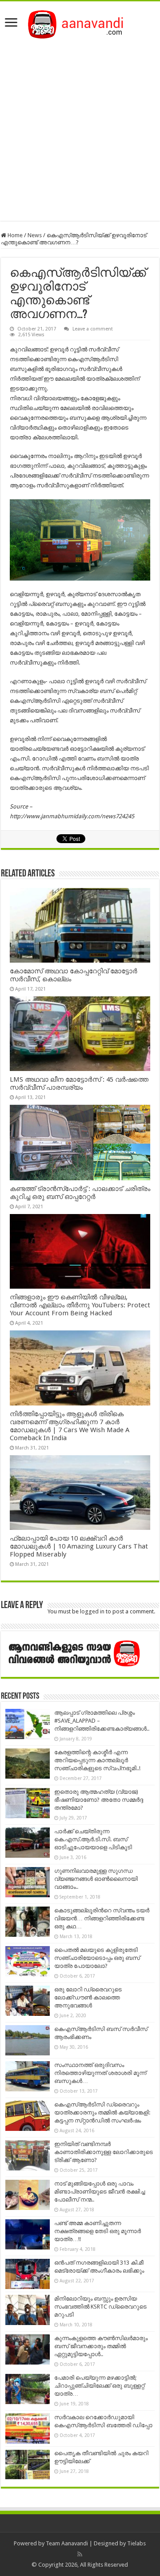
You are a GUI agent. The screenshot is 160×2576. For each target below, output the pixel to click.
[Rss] (80, 2554)
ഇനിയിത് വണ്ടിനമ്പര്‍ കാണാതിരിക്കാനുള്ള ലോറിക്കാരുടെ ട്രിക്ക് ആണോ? (104, 2152)
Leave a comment (93, 329)
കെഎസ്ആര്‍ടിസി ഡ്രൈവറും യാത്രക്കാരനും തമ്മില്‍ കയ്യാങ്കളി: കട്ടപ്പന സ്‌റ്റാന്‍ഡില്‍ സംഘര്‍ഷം (102, 2112)
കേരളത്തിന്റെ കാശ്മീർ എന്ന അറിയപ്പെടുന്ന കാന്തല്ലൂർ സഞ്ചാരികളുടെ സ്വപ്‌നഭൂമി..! (97, 1760)
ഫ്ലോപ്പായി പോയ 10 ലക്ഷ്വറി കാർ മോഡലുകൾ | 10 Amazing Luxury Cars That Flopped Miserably (79, 1546)
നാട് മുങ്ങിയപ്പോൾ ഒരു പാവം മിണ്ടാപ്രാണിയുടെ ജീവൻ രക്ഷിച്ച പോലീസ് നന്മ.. (100, 2192)
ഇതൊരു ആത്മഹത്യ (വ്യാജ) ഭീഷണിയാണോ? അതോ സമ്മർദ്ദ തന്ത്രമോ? (99, 1800)
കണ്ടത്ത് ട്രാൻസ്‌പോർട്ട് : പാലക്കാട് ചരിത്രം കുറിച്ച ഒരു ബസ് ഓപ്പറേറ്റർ (80, 1193)
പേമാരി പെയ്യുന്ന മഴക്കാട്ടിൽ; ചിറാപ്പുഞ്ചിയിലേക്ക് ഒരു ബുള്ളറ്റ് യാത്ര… (99, 2386)
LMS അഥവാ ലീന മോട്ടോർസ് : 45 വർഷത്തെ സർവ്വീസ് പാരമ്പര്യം (79, 1083)
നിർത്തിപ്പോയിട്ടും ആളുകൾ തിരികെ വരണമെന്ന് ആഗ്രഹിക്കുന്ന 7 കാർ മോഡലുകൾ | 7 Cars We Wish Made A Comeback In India (70, 1426)
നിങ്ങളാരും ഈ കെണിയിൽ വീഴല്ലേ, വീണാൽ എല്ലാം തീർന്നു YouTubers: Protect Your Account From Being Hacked (80, 1305)
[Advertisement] (80, 127)
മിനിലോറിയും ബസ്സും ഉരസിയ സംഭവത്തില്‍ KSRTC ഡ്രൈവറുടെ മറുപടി (100, 2307)
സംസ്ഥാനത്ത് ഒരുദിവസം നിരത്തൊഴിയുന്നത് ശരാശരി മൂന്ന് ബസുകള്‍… (100, 2073)
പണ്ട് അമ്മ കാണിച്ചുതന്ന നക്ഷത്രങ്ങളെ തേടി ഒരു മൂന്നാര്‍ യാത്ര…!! (98, 2231)
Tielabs (136, 2543)
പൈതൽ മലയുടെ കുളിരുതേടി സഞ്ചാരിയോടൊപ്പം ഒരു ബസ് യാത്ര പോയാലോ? (97, 1958)
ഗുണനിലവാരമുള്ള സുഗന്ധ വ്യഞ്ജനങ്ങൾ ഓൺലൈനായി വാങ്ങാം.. (96, 1879)
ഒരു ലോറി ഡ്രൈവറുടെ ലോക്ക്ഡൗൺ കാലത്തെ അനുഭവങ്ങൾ (88, 1997)
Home (14, 235)
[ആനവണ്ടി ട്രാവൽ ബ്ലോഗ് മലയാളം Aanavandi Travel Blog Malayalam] (80, 23)
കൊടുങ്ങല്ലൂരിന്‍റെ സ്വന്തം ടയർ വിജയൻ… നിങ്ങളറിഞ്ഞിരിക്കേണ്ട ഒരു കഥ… (102, 1918)
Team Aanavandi (67, 2543)
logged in (92, 1611)
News (35, 235)
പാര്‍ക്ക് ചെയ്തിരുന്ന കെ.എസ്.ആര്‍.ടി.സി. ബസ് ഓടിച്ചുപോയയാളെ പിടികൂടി (93, 1839)
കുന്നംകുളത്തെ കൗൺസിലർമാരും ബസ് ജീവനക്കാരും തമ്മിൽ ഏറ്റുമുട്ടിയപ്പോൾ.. (101, 2346)
